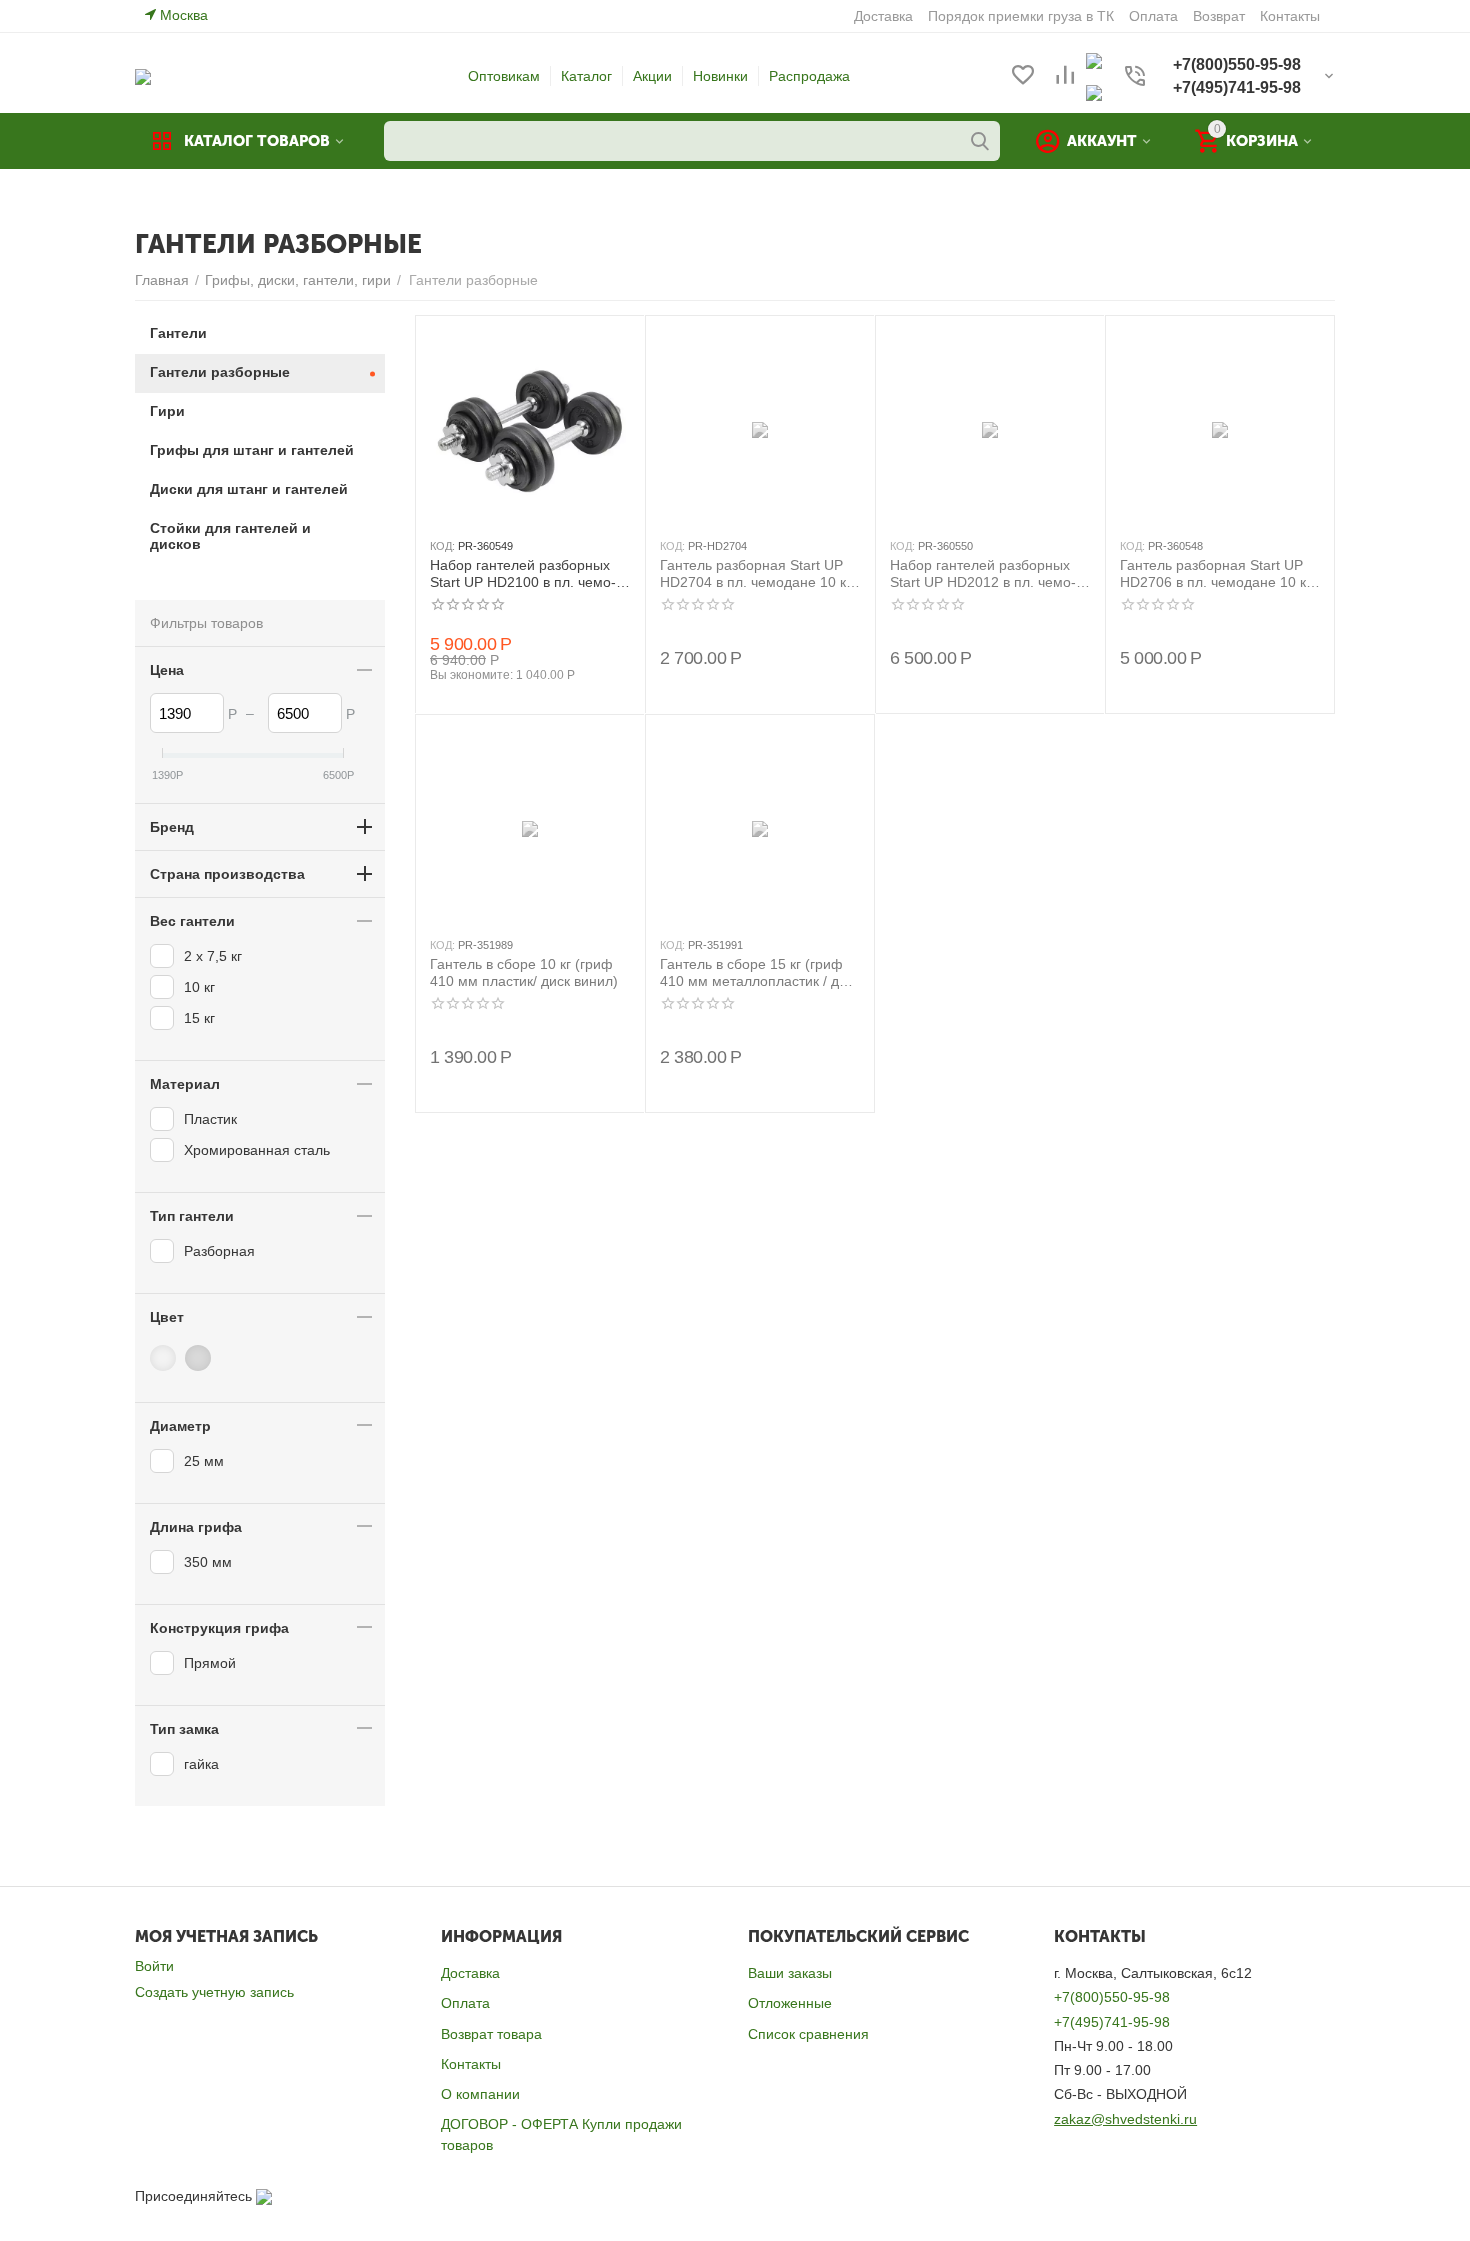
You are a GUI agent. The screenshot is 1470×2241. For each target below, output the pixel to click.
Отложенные (790, 2003)
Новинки (720, 76)
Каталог (586, 76)
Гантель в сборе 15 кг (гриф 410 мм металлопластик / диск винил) (760, 973)
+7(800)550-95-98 (1112, 1997)
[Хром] (165, 1358)
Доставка (470, 1973)
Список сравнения (808, 2034)
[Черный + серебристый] (200, 1358)
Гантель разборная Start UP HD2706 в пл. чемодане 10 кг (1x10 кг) (1215, 574)
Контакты (471, 2064)
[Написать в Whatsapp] (1094, 60)
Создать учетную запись (214, 1992)
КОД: (442, 546)
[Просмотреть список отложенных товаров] (1023, 76)
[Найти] (980, 141)
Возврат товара (491, 2034)
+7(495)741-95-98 (1112, 2022)
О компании (480, 2094)
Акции (652, 76)
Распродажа (809, 76)
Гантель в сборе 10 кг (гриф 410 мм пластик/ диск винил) (524, 972)
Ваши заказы (790, 1973)
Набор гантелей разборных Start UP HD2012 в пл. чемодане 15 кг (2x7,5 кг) (983, 574)
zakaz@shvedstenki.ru (1125, 2119)
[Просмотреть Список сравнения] (1065, 76)
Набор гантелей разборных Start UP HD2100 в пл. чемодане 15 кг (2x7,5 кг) (523, 574)
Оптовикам (504, 76)
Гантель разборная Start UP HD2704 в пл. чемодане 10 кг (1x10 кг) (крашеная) (755, 574)
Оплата (465, 2003)
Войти (154, 1966)
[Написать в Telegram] (1094, 92)
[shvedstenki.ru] (143, 76)
